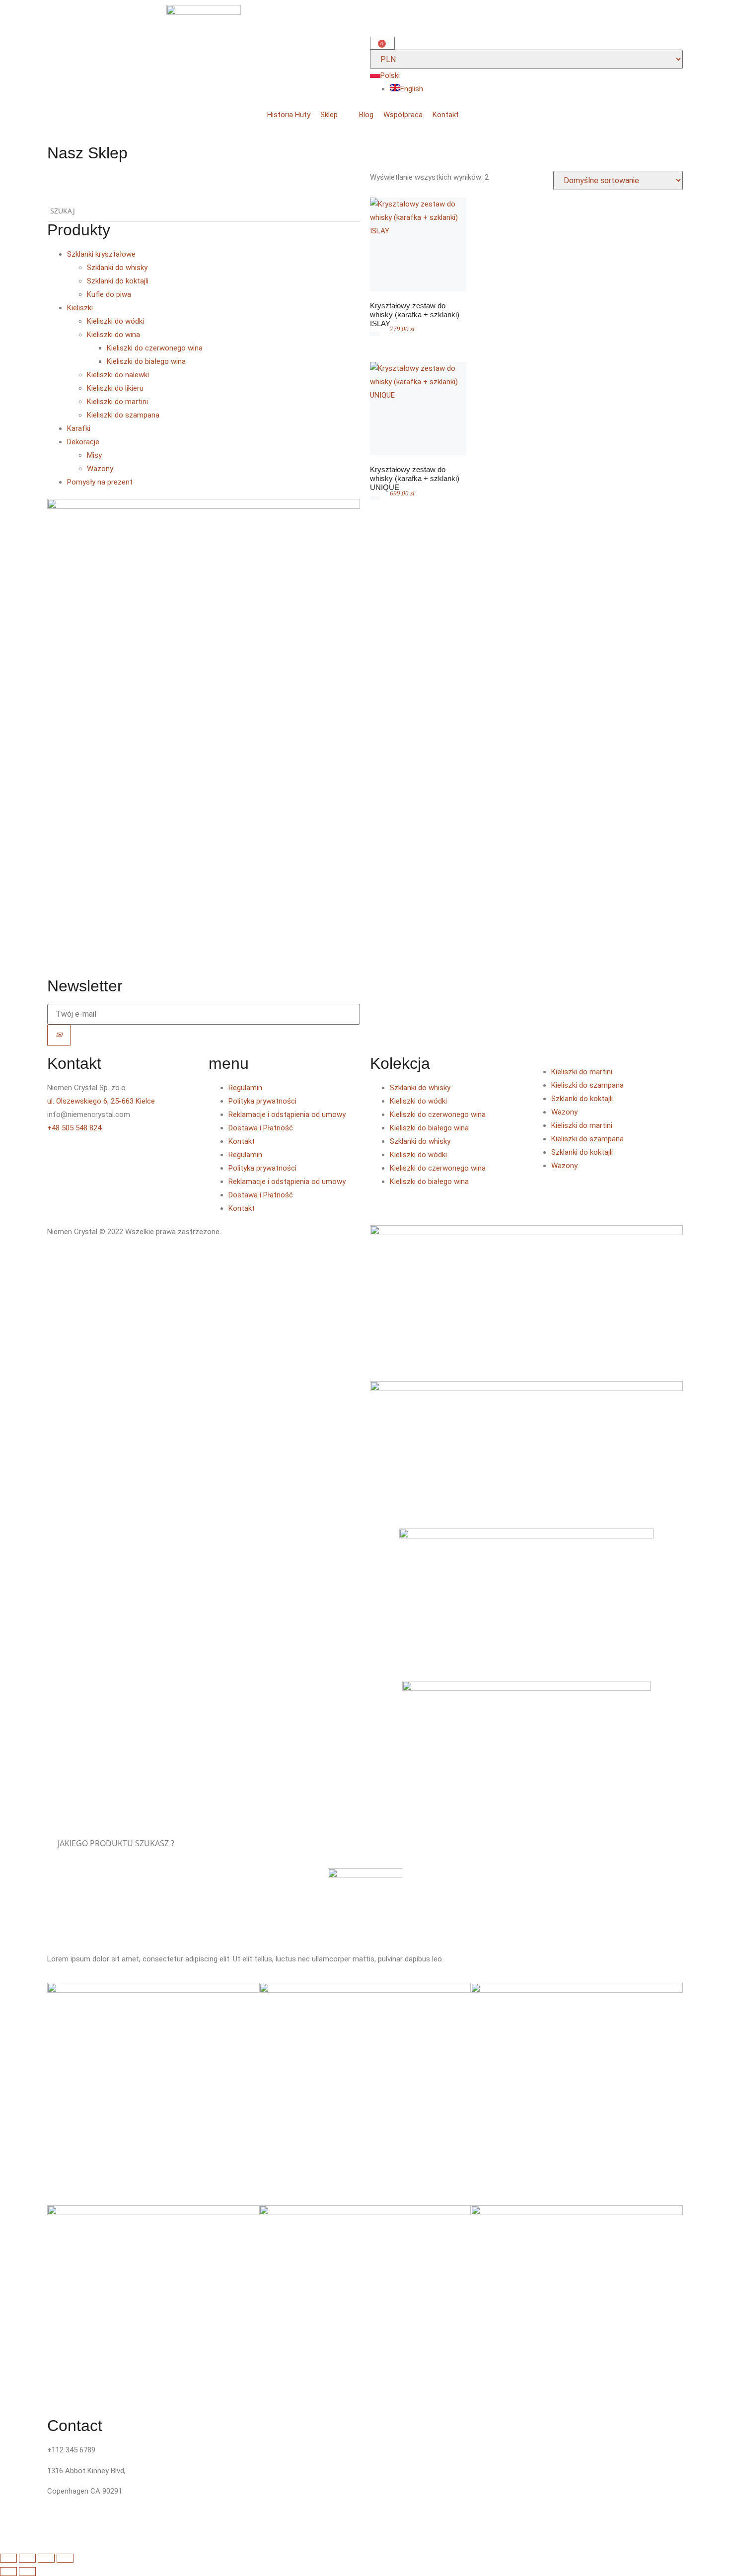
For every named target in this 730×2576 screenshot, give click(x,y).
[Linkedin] (113, 1157)
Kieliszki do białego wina (146, 361)
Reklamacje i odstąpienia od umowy (287, 1114)
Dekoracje (83, 442)
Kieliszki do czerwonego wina (155, 348)
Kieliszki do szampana (123, 415)
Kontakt (242, 1141)
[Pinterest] (140, 1157)
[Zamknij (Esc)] (65, 2558)
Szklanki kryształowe (101, 254)
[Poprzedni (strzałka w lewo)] (8, 2572)
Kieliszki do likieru (115, 388)
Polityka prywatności (262, 1101)
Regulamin (245, 1088)
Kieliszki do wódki (115, 321)
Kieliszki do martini (117, 402)
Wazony (100, 469)
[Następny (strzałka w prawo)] (27, 2572)
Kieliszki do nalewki (118, 375)
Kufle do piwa (109, 294)
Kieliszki (80, 308)
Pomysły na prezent (100, 482)
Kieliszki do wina (113, 335)
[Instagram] (86, 1157)
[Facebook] (60, 1157)
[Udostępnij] (46, 2558)
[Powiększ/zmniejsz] (8, 2558)
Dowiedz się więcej (420, 288)
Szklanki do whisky (117, 268)
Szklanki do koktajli (118, 281)
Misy (94, 455)
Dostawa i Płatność (261, 1128)
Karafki (79, 428)
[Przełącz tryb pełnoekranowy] (27, 2558)
